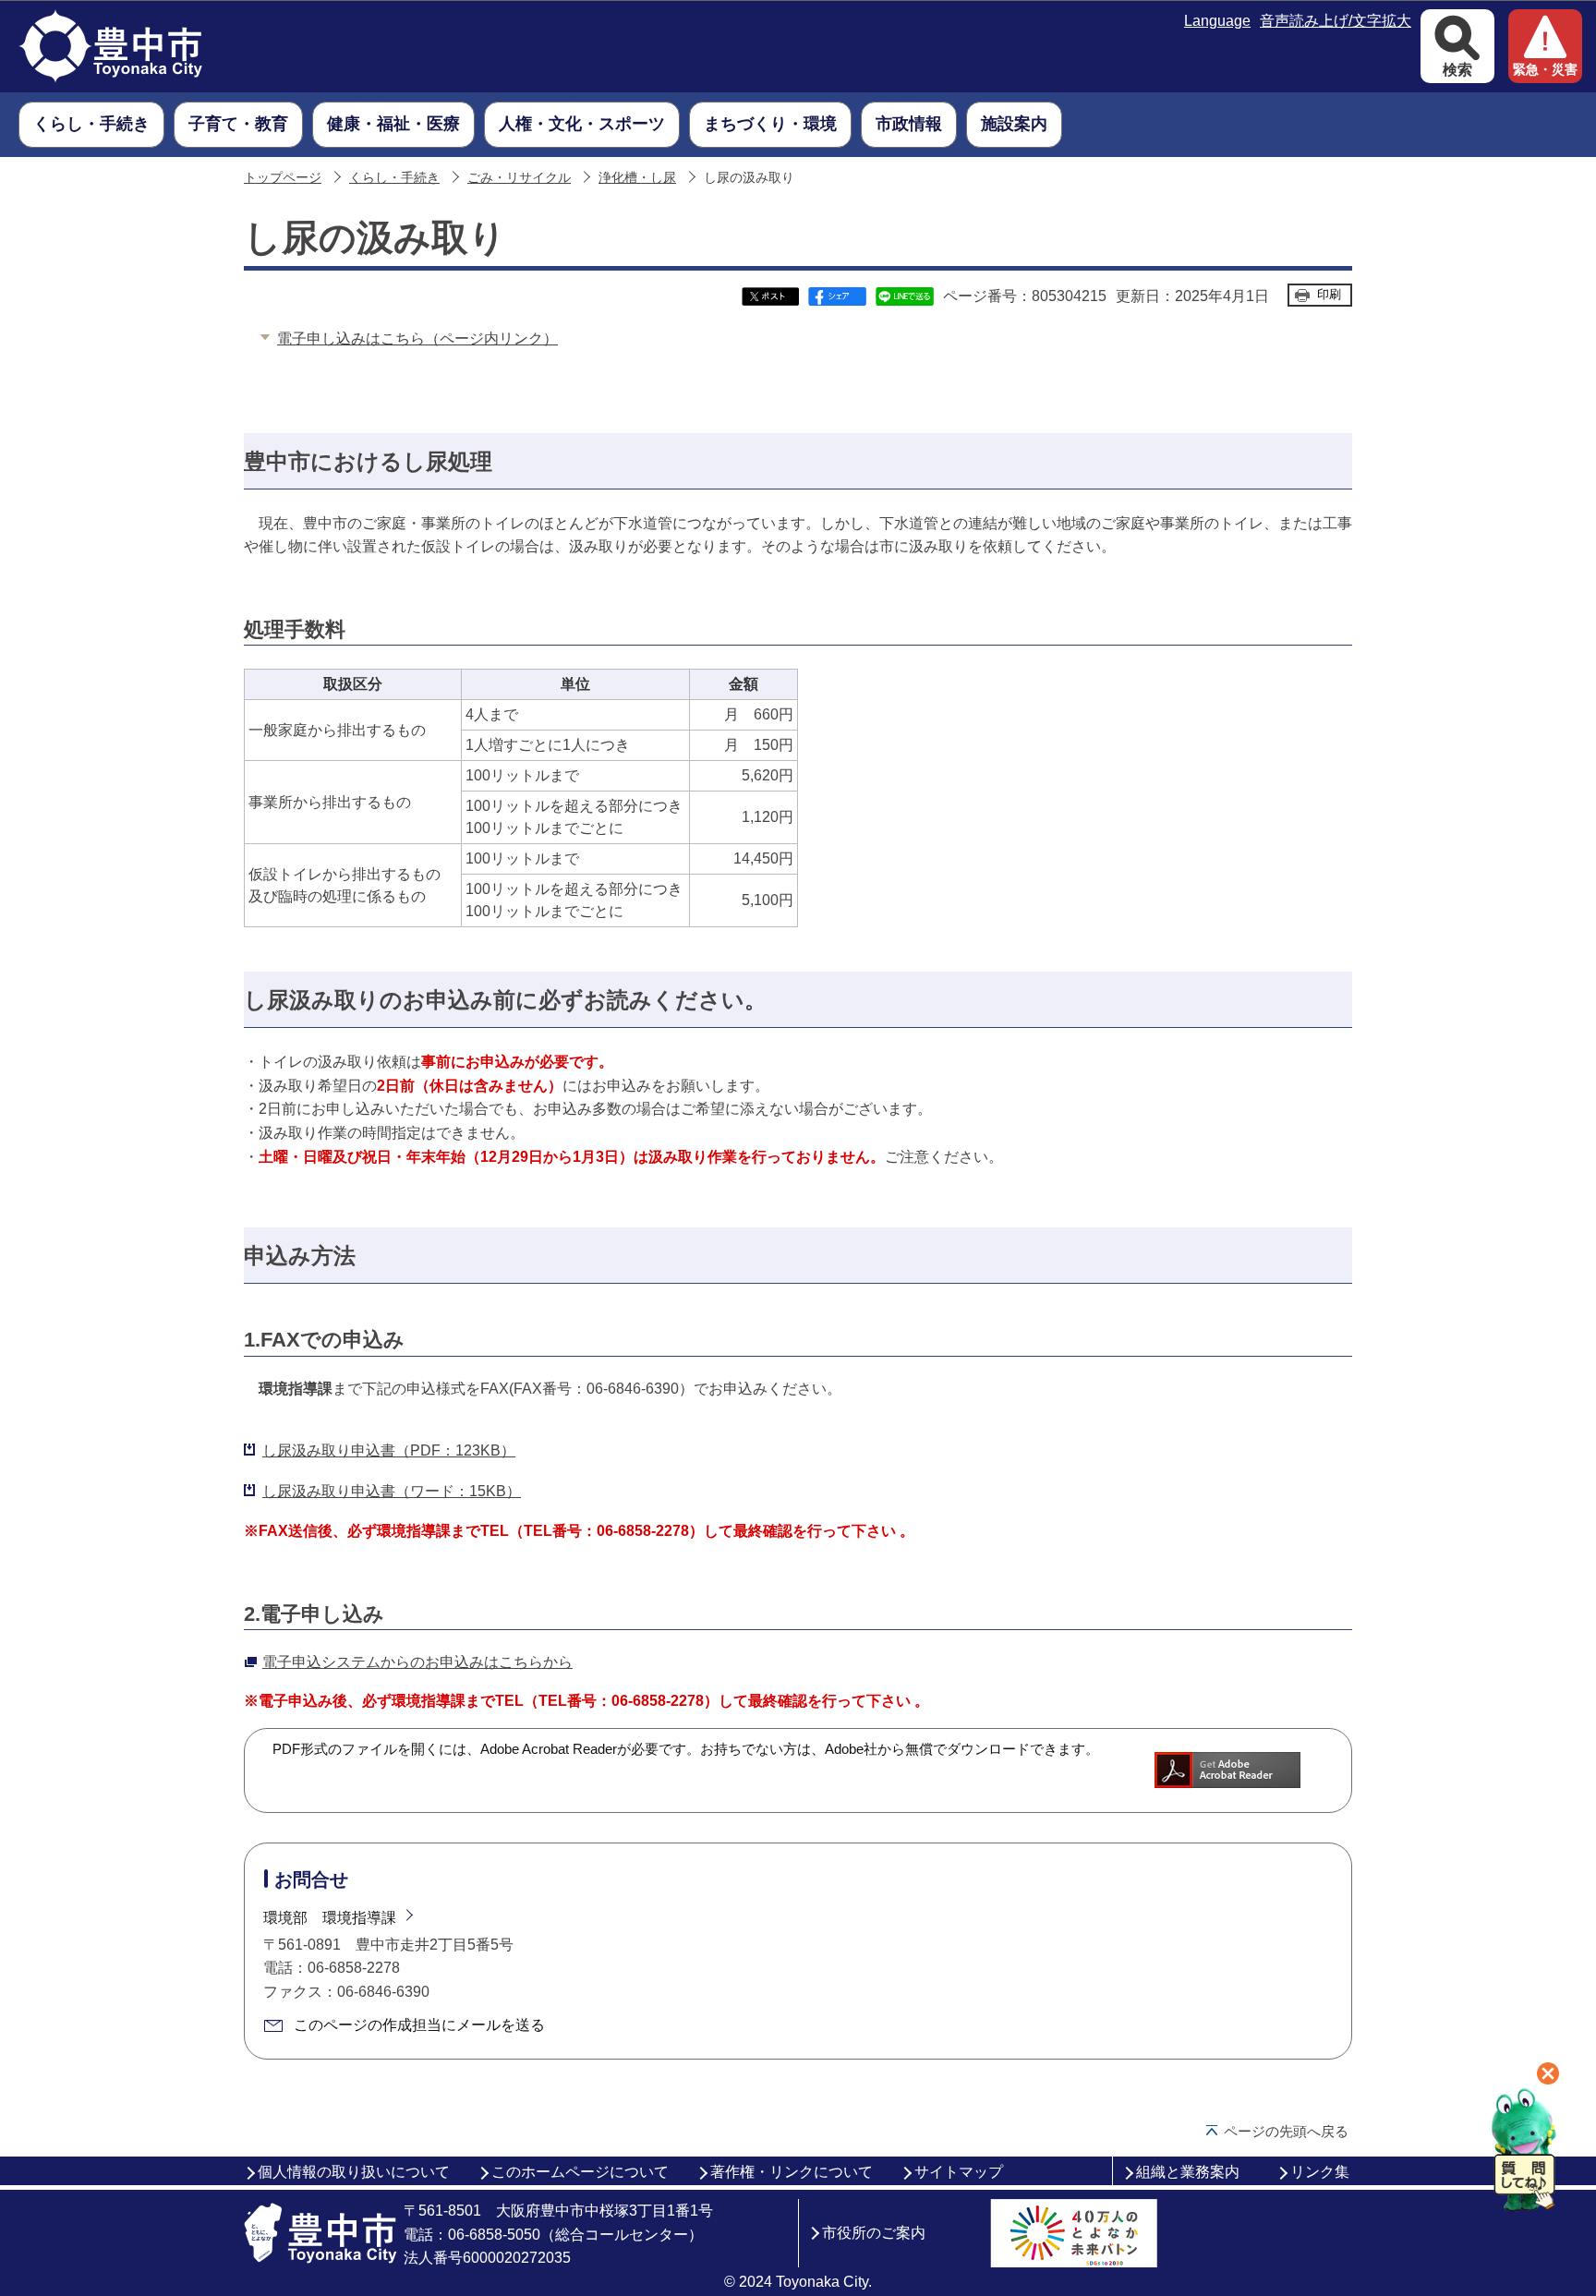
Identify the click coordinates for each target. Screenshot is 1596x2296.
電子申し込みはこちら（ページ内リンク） (417, 338)
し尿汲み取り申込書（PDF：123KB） (389, 1450)
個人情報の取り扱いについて (354, 2172)
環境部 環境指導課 (330, 1918)
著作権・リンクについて (792, 2172)
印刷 (1329, 294)
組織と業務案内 (1188, 2172)
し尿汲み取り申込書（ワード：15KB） (392, 1491)
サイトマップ (959, 2172)
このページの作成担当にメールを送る (419, 2025)
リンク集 (1320, 2172)
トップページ (283, 178)
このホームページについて (580, 2172)
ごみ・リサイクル (519, 178)
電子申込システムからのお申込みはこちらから (417, 1662)
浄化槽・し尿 (637, 178)
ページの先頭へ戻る (1286, 2131)
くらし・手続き (394, 178)
